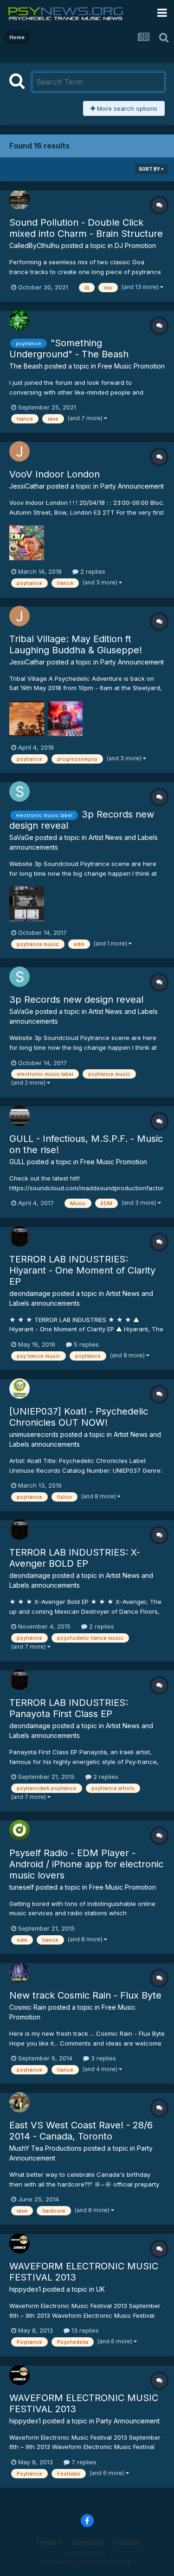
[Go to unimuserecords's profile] (19, 1389)
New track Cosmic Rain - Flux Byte (85, 1995)
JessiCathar (27, 486)
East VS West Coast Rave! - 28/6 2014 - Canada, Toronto (81, 2131)
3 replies (103, 2058)
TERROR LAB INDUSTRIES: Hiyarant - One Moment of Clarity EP (82, 1270)
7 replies (83, 2462)
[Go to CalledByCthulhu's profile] (19, 200)
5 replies (85, 1344)
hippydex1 (25, 2289)
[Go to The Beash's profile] (19, 320)
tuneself (22, 1887)
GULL (17, 1162)
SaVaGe (21, 837)
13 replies (84, 2330)
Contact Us (88, 2542)
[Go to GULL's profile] (19, 1116)
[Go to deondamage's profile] (19, 1236)
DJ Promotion (135, 245)
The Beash (26, 366)
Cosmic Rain (28, 2007)
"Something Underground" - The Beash (69, 349)
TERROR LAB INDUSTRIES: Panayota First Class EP (69, 1708)
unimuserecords (34, 1434)
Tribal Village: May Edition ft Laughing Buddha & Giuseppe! (76, 644)
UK (100, 2289)
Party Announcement (132, 486)
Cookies (126, 2542)
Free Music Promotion (131, 366)
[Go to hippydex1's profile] (19, 2243)
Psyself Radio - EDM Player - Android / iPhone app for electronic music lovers (86, 1864)
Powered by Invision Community (87, 2562)
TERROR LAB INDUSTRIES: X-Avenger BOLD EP (75, 1558)
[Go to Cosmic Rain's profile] (19, 1972)
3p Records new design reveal (76, 1000)
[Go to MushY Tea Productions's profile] (19, 2102)
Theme (47, 2542)
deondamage (30, 1293)
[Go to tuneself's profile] (19, 1830)
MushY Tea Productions (45, 2148)
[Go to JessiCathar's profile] (19, 451)
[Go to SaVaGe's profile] (19, 792)
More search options (126, 108)
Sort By (150, 169)
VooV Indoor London (55, 474)
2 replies (92, 571)
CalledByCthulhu (34, 245)
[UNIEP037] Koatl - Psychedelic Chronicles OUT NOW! (79, 1417)
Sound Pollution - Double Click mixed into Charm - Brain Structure (86, 228)
